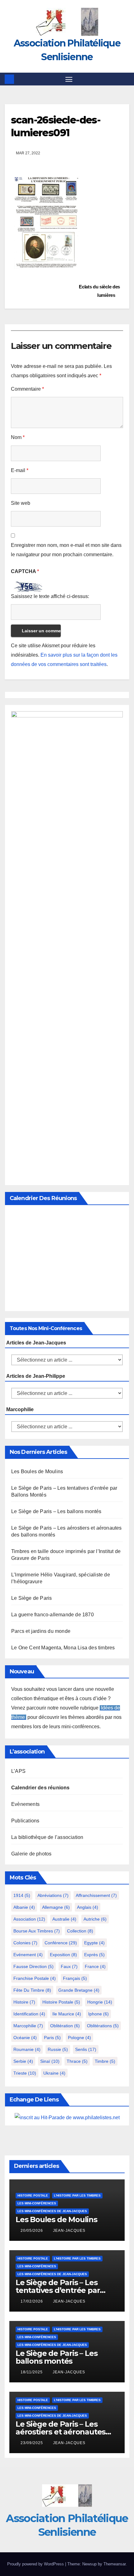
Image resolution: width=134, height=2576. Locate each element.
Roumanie (27, 2049)
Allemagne (56, 1907)
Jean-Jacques (69, 2231)
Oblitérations (103, 2026)
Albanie (24, 1907)
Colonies (25, 1943)
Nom (18, 437)
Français (75, 1978)
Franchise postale (35, 1978)
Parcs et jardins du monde (41, 1631)
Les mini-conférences (37, 2203)
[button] (126, 79)
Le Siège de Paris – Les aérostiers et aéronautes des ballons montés (60, 2432)
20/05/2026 (32, 2231)
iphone (98, 2014)
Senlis (86, 2049)
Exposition (63, 1955)
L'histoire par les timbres (77, 2195)
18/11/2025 (32, 2372)
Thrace (77, 2061)
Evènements (25, 1804)
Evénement (28, 1955)
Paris (52, 2038)
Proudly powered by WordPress (36, 2564)
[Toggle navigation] (69, 79)
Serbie (23, 2061)
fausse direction (33, 1966)
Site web (21, 503)
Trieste (25, 2073)
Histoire (24, 2002)
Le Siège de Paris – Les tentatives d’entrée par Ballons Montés (58, 2290)
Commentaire (27, 389)
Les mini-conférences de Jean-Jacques (52, 2211)
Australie (64, 1919)
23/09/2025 (32, 2443)
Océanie (25, 2038)
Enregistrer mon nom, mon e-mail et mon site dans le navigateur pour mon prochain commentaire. (66, 550)
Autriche (95, 1919)
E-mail (20, 470)
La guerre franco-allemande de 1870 (53, 1615)
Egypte (94, 1943)
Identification (29, 2014)
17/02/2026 (32, 2301)
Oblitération (65, 2026)
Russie (58, 2049)
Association (29, 1919)
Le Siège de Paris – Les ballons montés (56, 1511)
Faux (69, 1966)
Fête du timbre (32, 1990)
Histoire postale (61, 2002)
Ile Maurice (67, 2014)
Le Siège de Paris (31, 1598)
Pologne (79, 2038)
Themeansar (115, 2564)
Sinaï (50, 2061)
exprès (94, 1955)
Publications (25, 1821)
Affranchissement (96, 1895)
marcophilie (28, 2026)
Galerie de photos (31, 1854)
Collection (80, 1931)
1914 (22, 1895)
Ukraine (54, 2073)
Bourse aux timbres (37, 1931)
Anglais (88, 1907)
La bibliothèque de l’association (47, 1837)
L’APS (18, 1771)
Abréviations (53, 1895)
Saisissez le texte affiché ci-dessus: (50, 596)
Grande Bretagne (79, 1990)
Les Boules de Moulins (37, 1471)
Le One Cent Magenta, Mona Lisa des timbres (63, 1648)
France (95, 1966)
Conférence (61, 1943)
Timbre (105, 2061)
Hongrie (100, 2002)
